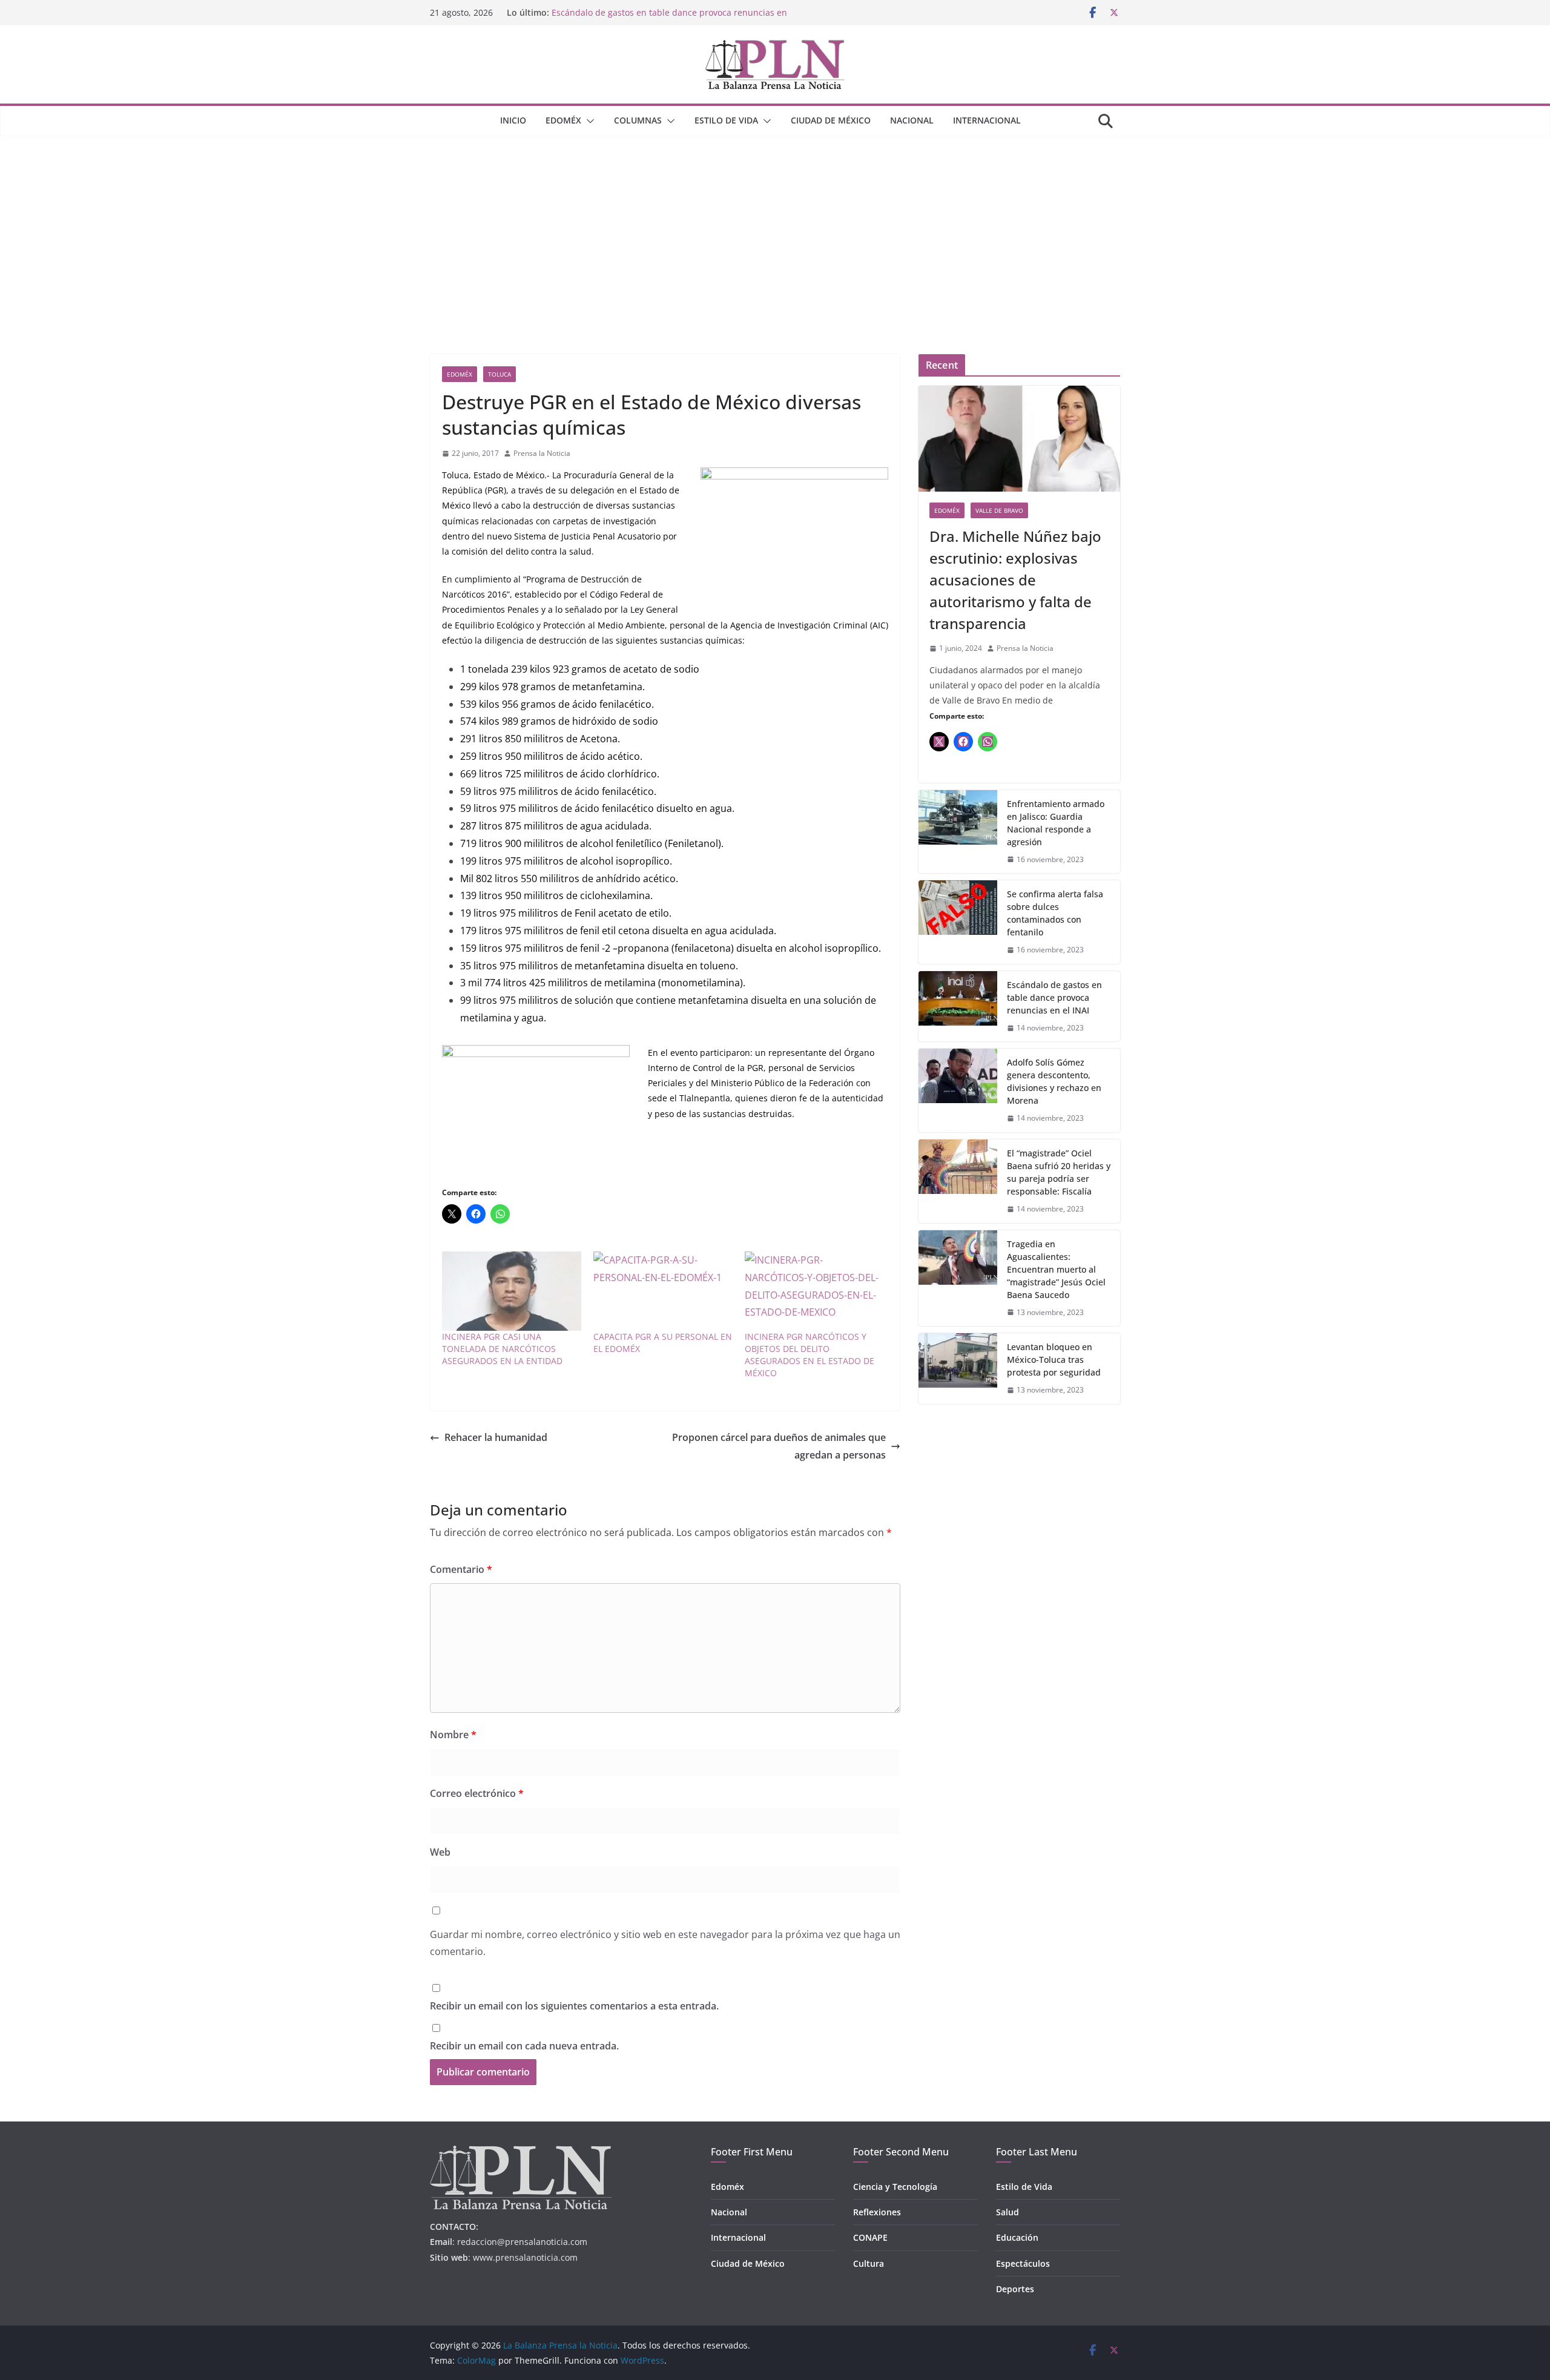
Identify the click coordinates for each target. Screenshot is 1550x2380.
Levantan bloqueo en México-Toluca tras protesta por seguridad (1054, 1360)
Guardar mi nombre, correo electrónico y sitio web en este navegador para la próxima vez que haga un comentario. (665, 1943)
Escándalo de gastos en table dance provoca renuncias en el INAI (1054, 997)
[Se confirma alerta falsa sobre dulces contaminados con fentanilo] (958, 922)
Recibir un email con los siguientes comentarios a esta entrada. (574, 2006)
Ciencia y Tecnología (895, 2187)
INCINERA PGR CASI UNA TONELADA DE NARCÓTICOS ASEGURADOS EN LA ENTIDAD (502, 1349)
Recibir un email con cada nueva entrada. (524, 2046)
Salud (1007, 2212)
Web (440, 1852)
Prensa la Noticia (542, 453)
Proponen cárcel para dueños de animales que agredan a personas (779, 1446)
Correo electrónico (477, 1793)
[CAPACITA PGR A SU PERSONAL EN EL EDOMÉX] (663, 1291)
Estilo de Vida (726, 120)
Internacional (987, 120)
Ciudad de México (831, 120)
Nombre (453, 1735)
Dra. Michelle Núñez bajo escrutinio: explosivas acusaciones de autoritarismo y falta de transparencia (1015, 580)
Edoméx (563, 120)
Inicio (513, 120)
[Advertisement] (775, 227)
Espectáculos (1023, 2263)
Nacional (912, 120)
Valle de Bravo (999, 510)
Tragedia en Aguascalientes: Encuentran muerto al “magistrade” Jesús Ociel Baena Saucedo (1056, 1269)
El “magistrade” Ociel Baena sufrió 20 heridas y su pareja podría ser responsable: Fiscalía (1059, 1172)
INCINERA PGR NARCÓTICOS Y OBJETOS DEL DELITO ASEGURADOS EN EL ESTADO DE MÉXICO (810, 1355)
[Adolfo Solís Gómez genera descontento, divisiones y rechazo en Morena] (958, 1090)
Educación (1017, 2237)
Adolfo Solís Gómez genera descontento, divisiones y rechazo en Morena (1054, 1081)
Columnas (638, 120)
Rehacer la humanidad (496, 1437)
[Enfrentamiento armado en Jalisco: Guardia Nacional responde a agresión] (958, 832)
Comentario (461, 1569)
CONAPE (870, 2237)
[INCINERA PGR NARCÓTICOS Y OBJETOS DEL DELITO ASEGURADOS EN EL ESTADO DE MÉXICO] (814, 1291)
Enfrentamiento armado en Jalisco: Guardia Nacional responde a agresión (1056, 823)
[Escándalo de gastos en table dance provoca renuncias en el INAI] (958, 1007)
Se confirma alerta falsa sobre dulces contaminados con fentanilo (1055, 913)
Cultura (869, 2263)
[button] (588, 121)
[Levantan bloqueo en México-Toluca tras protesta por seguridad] (958, 1369)
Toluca (500, 374)
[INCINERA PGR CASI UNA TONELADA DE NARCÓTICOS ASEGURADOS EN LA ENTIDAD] (512, 1291)
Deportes (1015, 2289)
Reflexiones (877, 2212)
